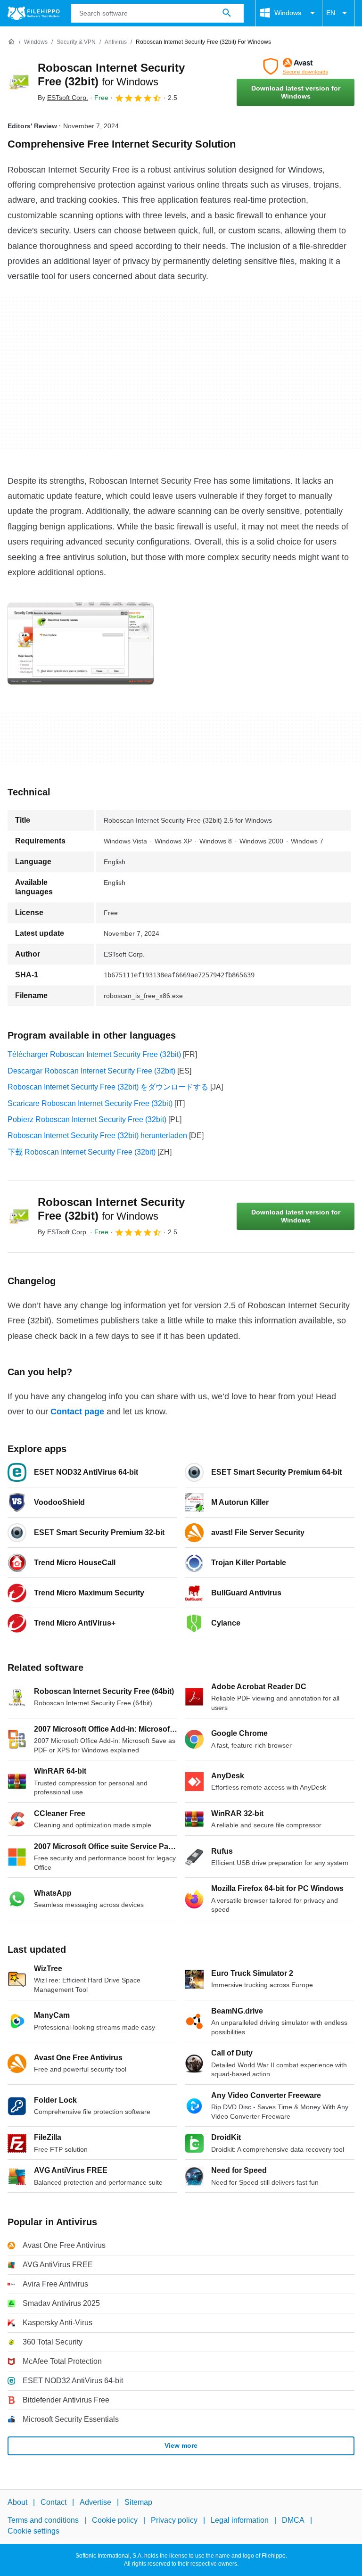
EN (331, 13)
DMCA (293, 2520)
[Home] (11, 42)
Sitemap (138, 2502)
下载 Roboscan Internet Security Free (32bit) (82, 1152)
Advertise (95, 2502)
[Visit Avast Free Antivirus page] (296, 66)
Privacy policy (174, 2520)
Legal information (240, 2520)
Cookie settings (33, 2531)
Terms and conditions (43, 2520)
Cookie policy (115, 2520)
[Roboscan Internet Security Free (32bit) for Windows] (19, 82)
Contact (53, 2502)
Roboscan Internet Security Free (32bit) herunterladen (97, 1135)
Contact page (77, 1412)
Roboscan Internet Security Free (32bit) (111, 1209)
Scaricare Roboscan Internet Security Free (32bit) (90, 1103)
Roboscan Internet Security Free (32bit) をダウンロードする (108, 1087)
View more (181, 2445)
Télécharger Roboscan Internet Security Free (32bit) (94, 1054)
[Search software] (227, 13)
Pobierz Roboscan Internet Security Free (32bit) (87, 1119)
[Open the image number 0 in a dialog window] (81, 644)
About (17, 2502)
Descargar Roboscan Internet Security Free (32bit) (91, 1071)
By (63, 98)
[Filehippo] (34, 13)
